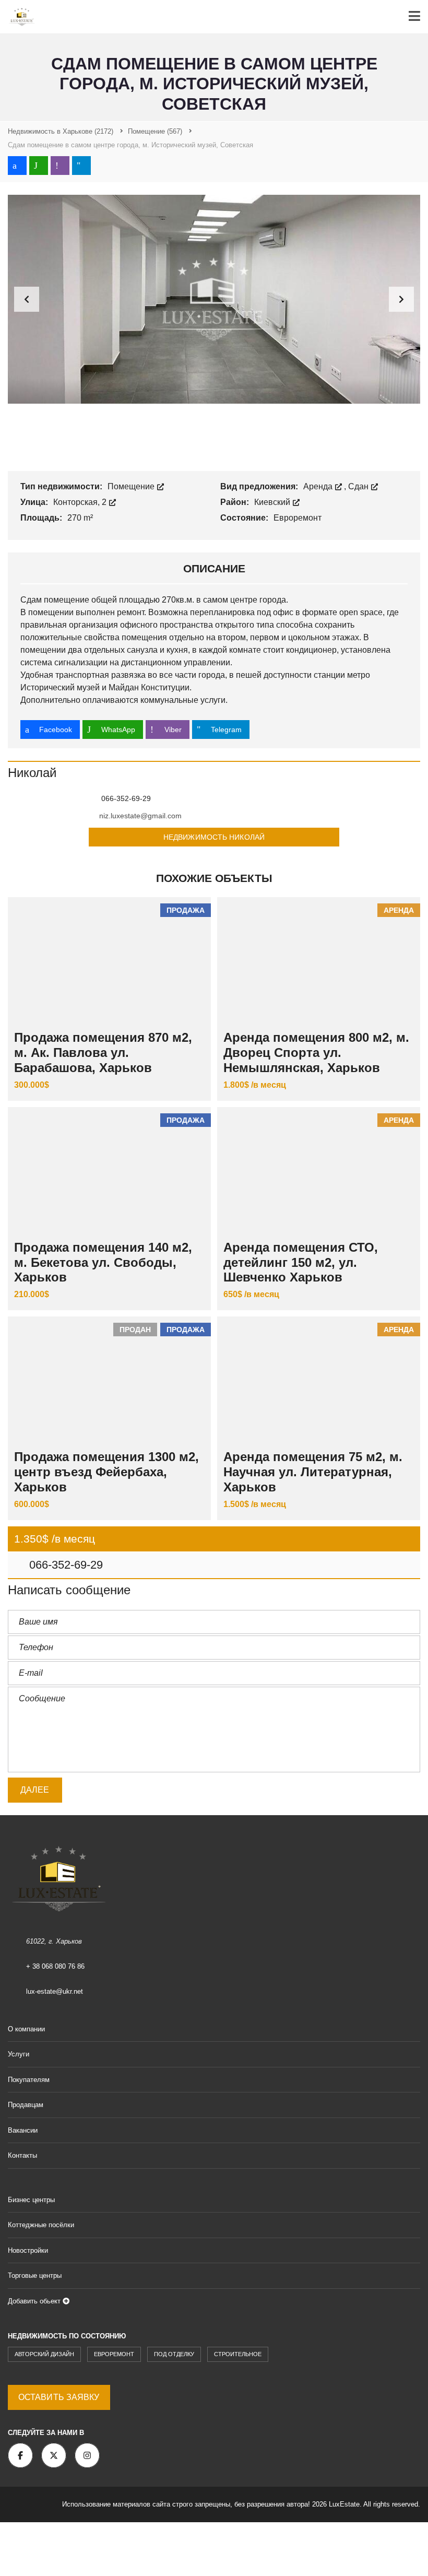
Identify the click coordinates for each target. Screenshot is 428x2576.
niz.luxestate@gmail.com (140, 816)
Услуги (19, 2054)
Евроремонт (114, 2354)
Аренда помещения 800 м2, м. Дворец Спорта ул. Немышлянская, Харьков (316, 1052)
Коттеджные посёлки (41, 2225)
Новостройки (28, 2250)
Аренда (319, 486)
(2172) (61, 131)
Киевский (273, 502)
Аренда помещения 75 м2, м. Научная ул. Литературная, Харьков (313, 1472)
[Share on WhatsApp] (39, 166)
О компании (26, 2029)
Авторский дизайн (44, 2354)
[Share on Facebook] (17, 166)
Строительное (238, 2354)
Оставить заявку (59, 2397)
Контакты (22, 2155)
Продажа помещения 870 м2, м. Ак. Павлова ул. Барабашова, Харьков (103, 1052)
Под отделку (174, 2354)
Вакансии (23, 2130)
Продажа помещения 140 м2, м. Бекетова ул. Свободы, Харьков (103, 1262)
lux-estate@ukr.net (55, 1991)
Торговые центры (35, 2275)
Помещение (132, 486)
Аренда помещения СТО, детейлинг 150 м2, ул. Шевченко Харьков (301, 1262)
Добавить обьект (35, 2301)
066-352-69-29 (64, 1565)
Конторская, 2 (81, 502)
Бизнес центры (31, 2200)
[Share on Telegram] (81, 166)
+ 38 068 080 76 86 (55, 1966)
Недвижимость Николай (214, 837)
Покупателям (29, 2080)
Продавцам (26, 2105)
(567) (155, 131)
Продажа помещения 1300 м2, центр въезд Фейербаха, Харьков (106, 1472)
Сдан (359, 486)
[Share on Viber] (60, 166)
